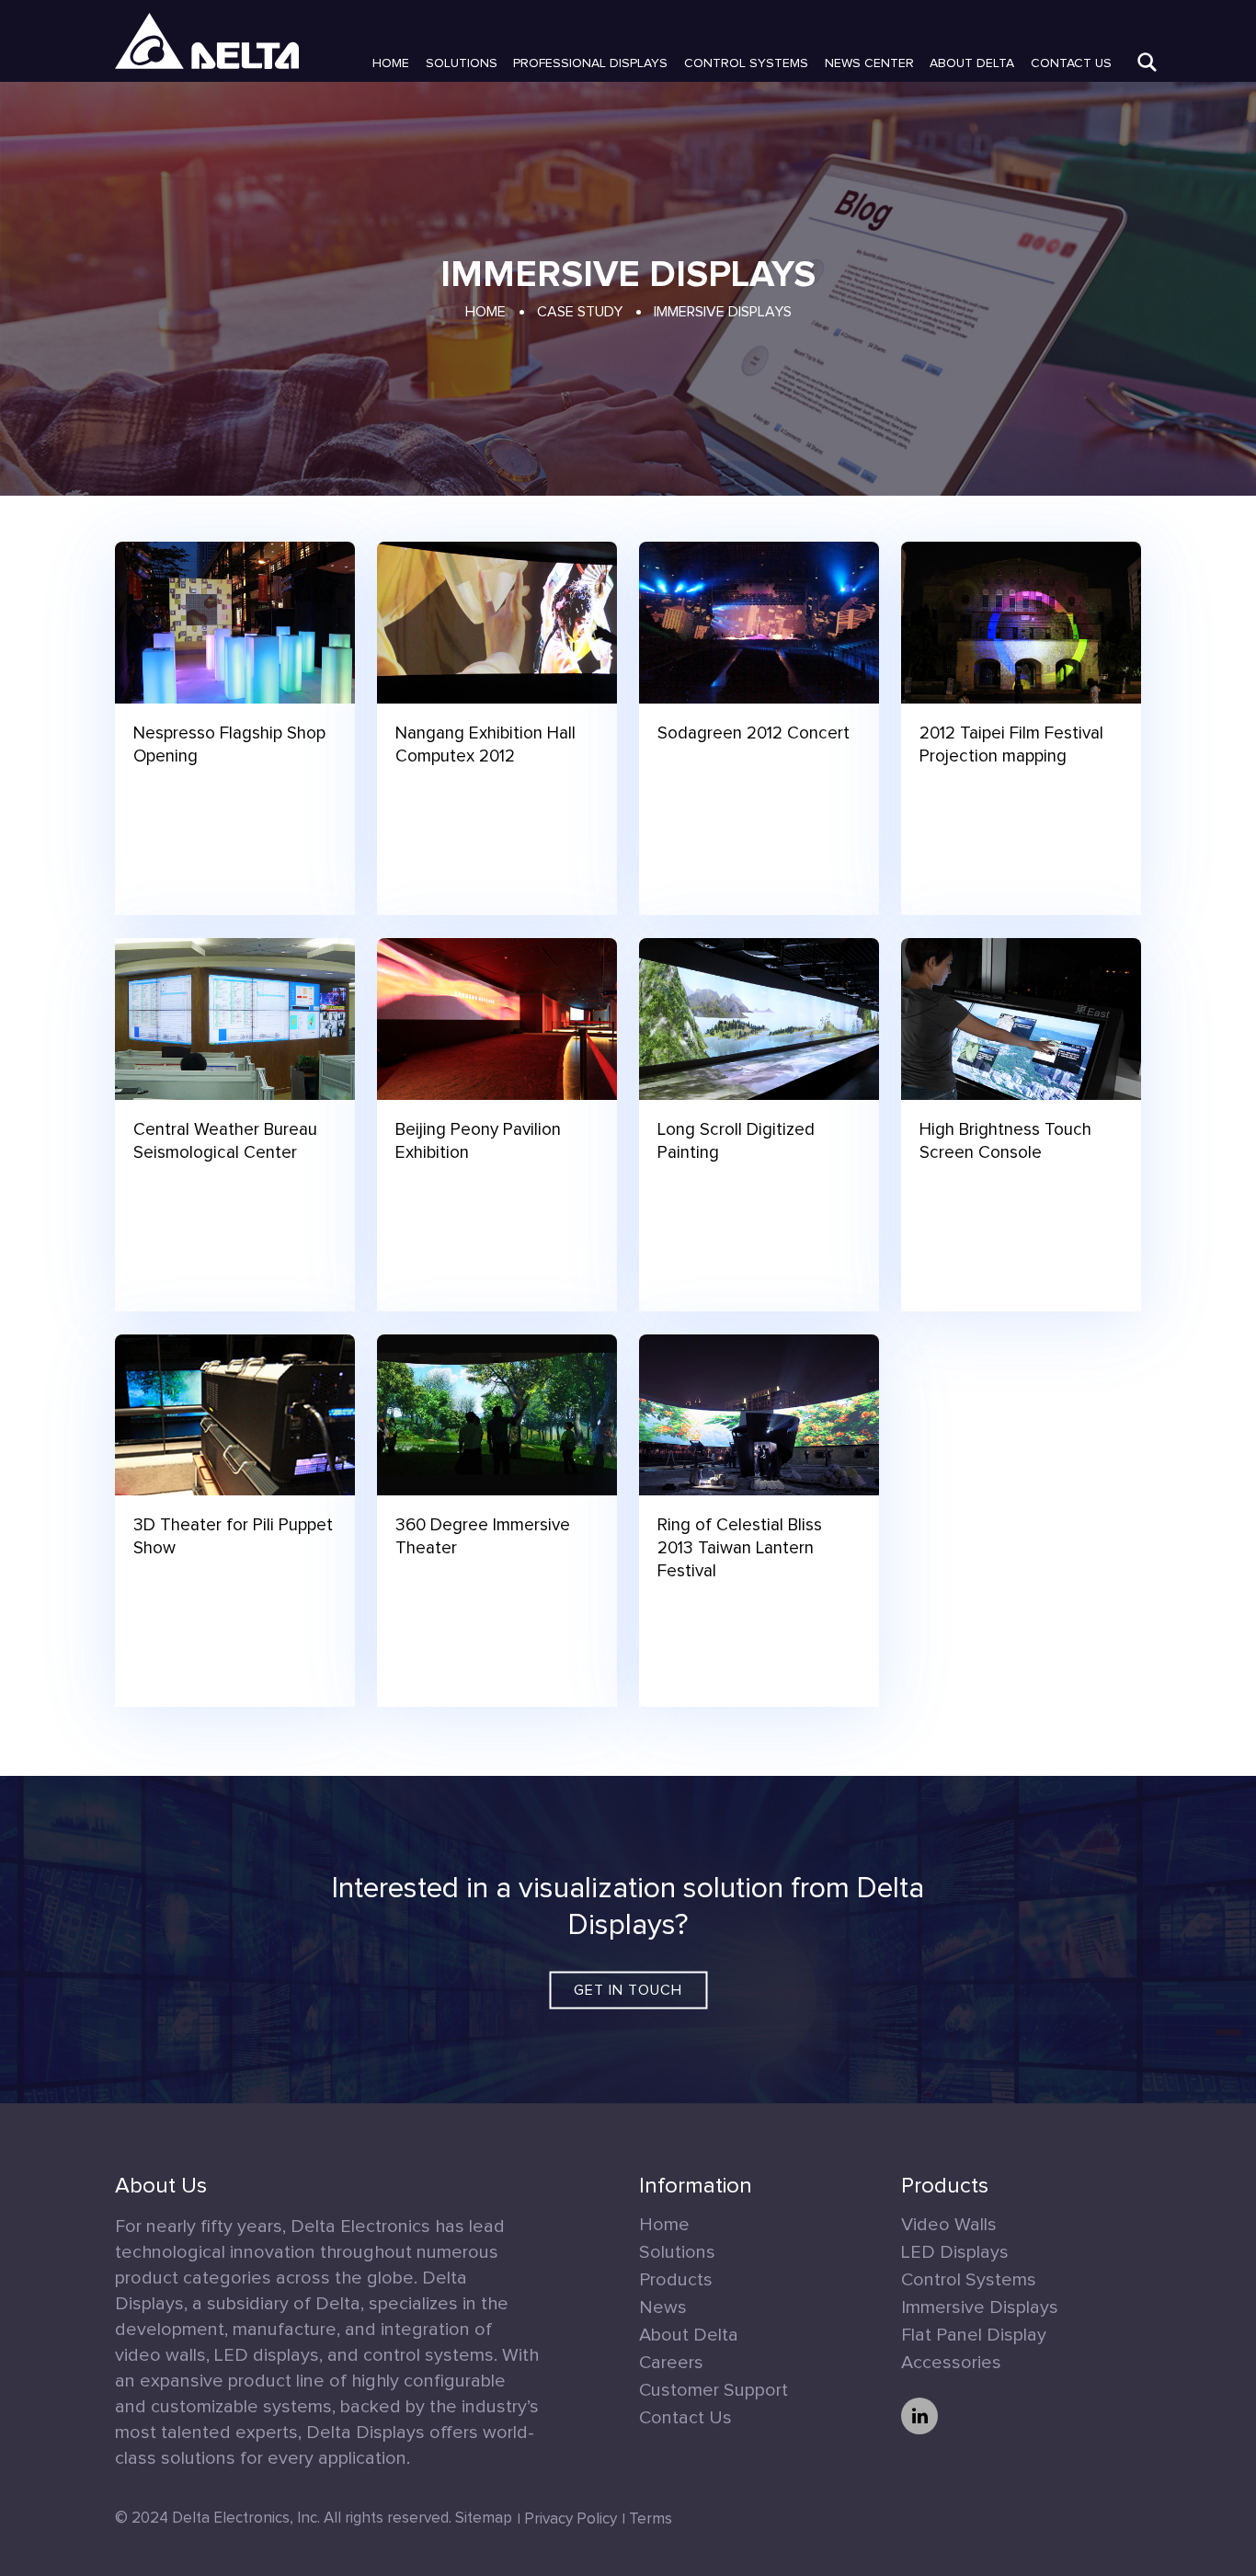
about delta (972, 63)
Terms (651, 2519)
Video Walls (949, 2225)
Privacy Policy (571, 2519)
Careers (671, 2363)
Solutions (462, 63)
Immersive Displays (980, 2307)
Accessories (951, 2363)
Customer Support (714, 2390)
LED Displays (955, 2252)
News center (869, 63)
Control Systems (746, 63)
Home (391, 63)
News (663, 2307)
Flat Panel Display (974, 2335)
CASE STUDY (580, 312)
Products (676, 2280)
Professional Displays (590, 63)
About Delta (689, 2335)
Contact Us (1071, 63)
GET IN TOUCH (628, 1990)
